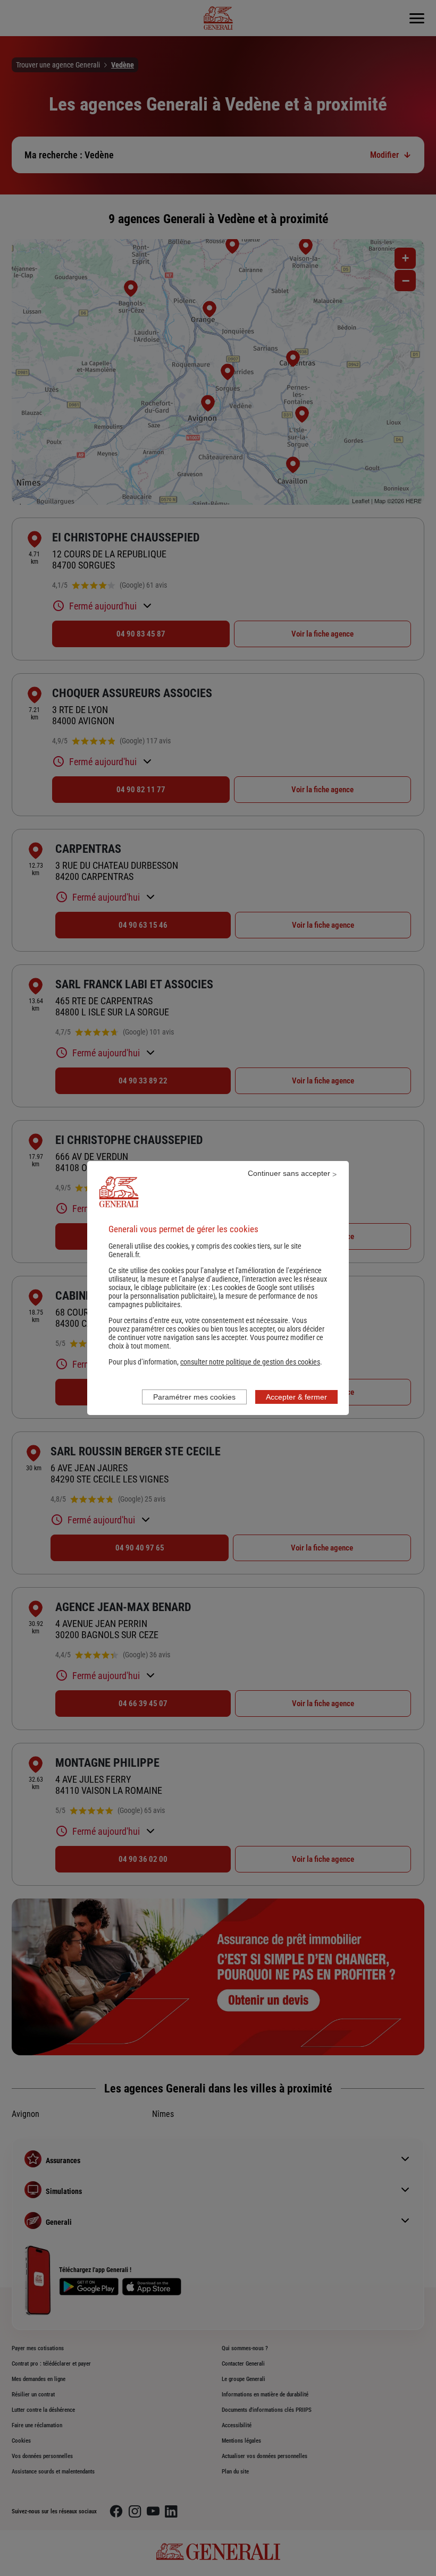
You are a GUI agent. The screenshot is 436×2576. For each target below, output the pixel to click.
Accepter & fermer (296, 1397)
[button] (250, 1362)
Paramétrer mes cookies (194, 1397)
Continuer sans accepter (289, 1173)
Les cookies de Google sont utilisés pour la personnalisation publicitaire (211, 1292)
